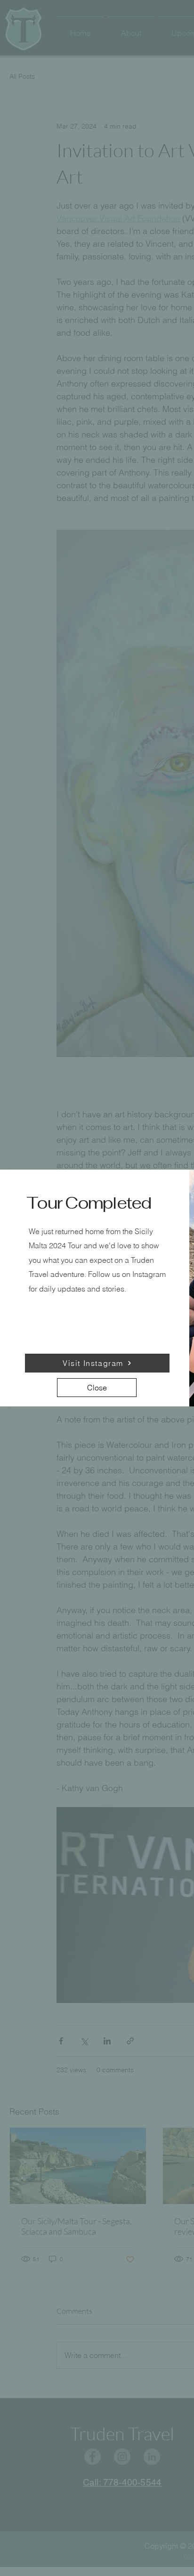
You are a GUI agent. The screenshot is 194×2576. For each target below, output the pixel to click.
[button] (97, 1388)
